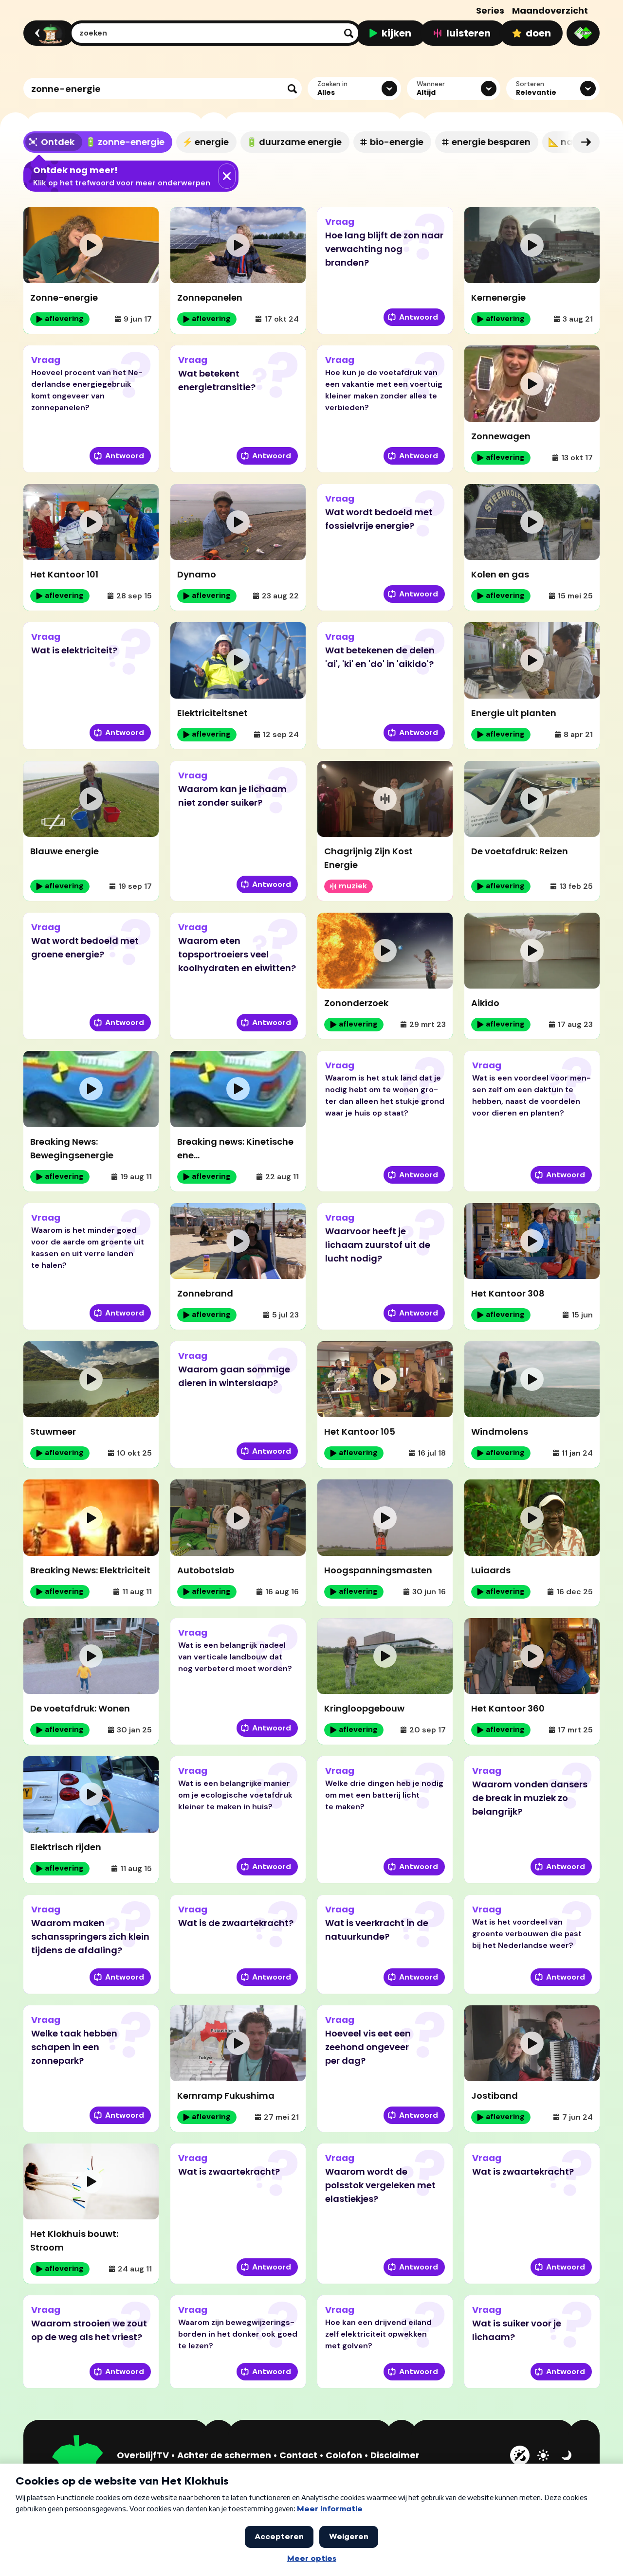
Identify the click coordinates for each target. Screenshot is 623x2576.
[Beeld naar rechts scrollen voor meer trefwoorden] (586, 142)
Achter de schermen (224, 2455)
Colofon (344, 2455)
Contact (298, 2455)
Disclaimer (395, 2455)
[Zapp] (583, 33)
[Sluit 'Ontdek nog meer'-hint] (227, 176)
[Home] (47, 33)
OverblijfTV (143, 2455)
